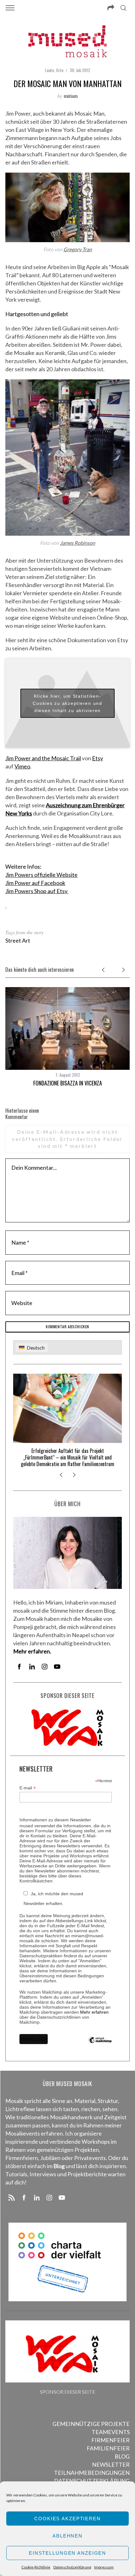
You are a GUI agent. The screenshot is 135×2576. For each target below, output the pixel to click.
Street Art (18, 940)
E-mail (28, 1788)
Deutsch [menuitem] (36, 1348)
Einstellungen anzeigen (67, 2553)
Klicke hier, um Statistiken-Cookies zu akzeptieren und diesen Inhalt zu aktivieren (67, 703)
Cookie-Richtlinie (36, 2567)
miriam (71, 96)
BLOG (122, 2456)
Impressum (104, 2567)
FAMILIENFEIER (108, 2448)
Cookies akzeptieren (67, 2519)
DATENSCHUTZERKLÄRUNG (92, 2481)
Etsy (97, 758)
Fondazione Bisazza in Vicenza (68, 1083)
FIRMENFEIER (111, 2440)
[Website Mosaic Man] (6, 905)
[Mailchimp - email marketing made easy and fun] (100, 2045)
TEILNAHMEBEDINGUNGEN (92, 2473)
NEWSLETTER (111, 2464)
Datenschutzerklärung (72, 2567)
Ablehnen (67, 2536)
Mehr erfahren (94, 2012)
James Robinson (78, 543)
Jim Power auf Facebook (35, 883)
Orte (60, 70)
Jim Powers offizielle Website (41, 875)
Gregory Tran (78, 249)
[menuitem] (32, 1348)
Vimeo (22, 766)
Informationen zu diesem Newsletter (55, 1820)
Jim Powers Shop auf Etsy (37, 891)
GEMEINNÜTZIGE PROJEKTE (91, 2424)
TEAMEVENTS (111, 2432)
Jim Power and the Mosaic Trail (43, 758)
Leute (49, 70)
